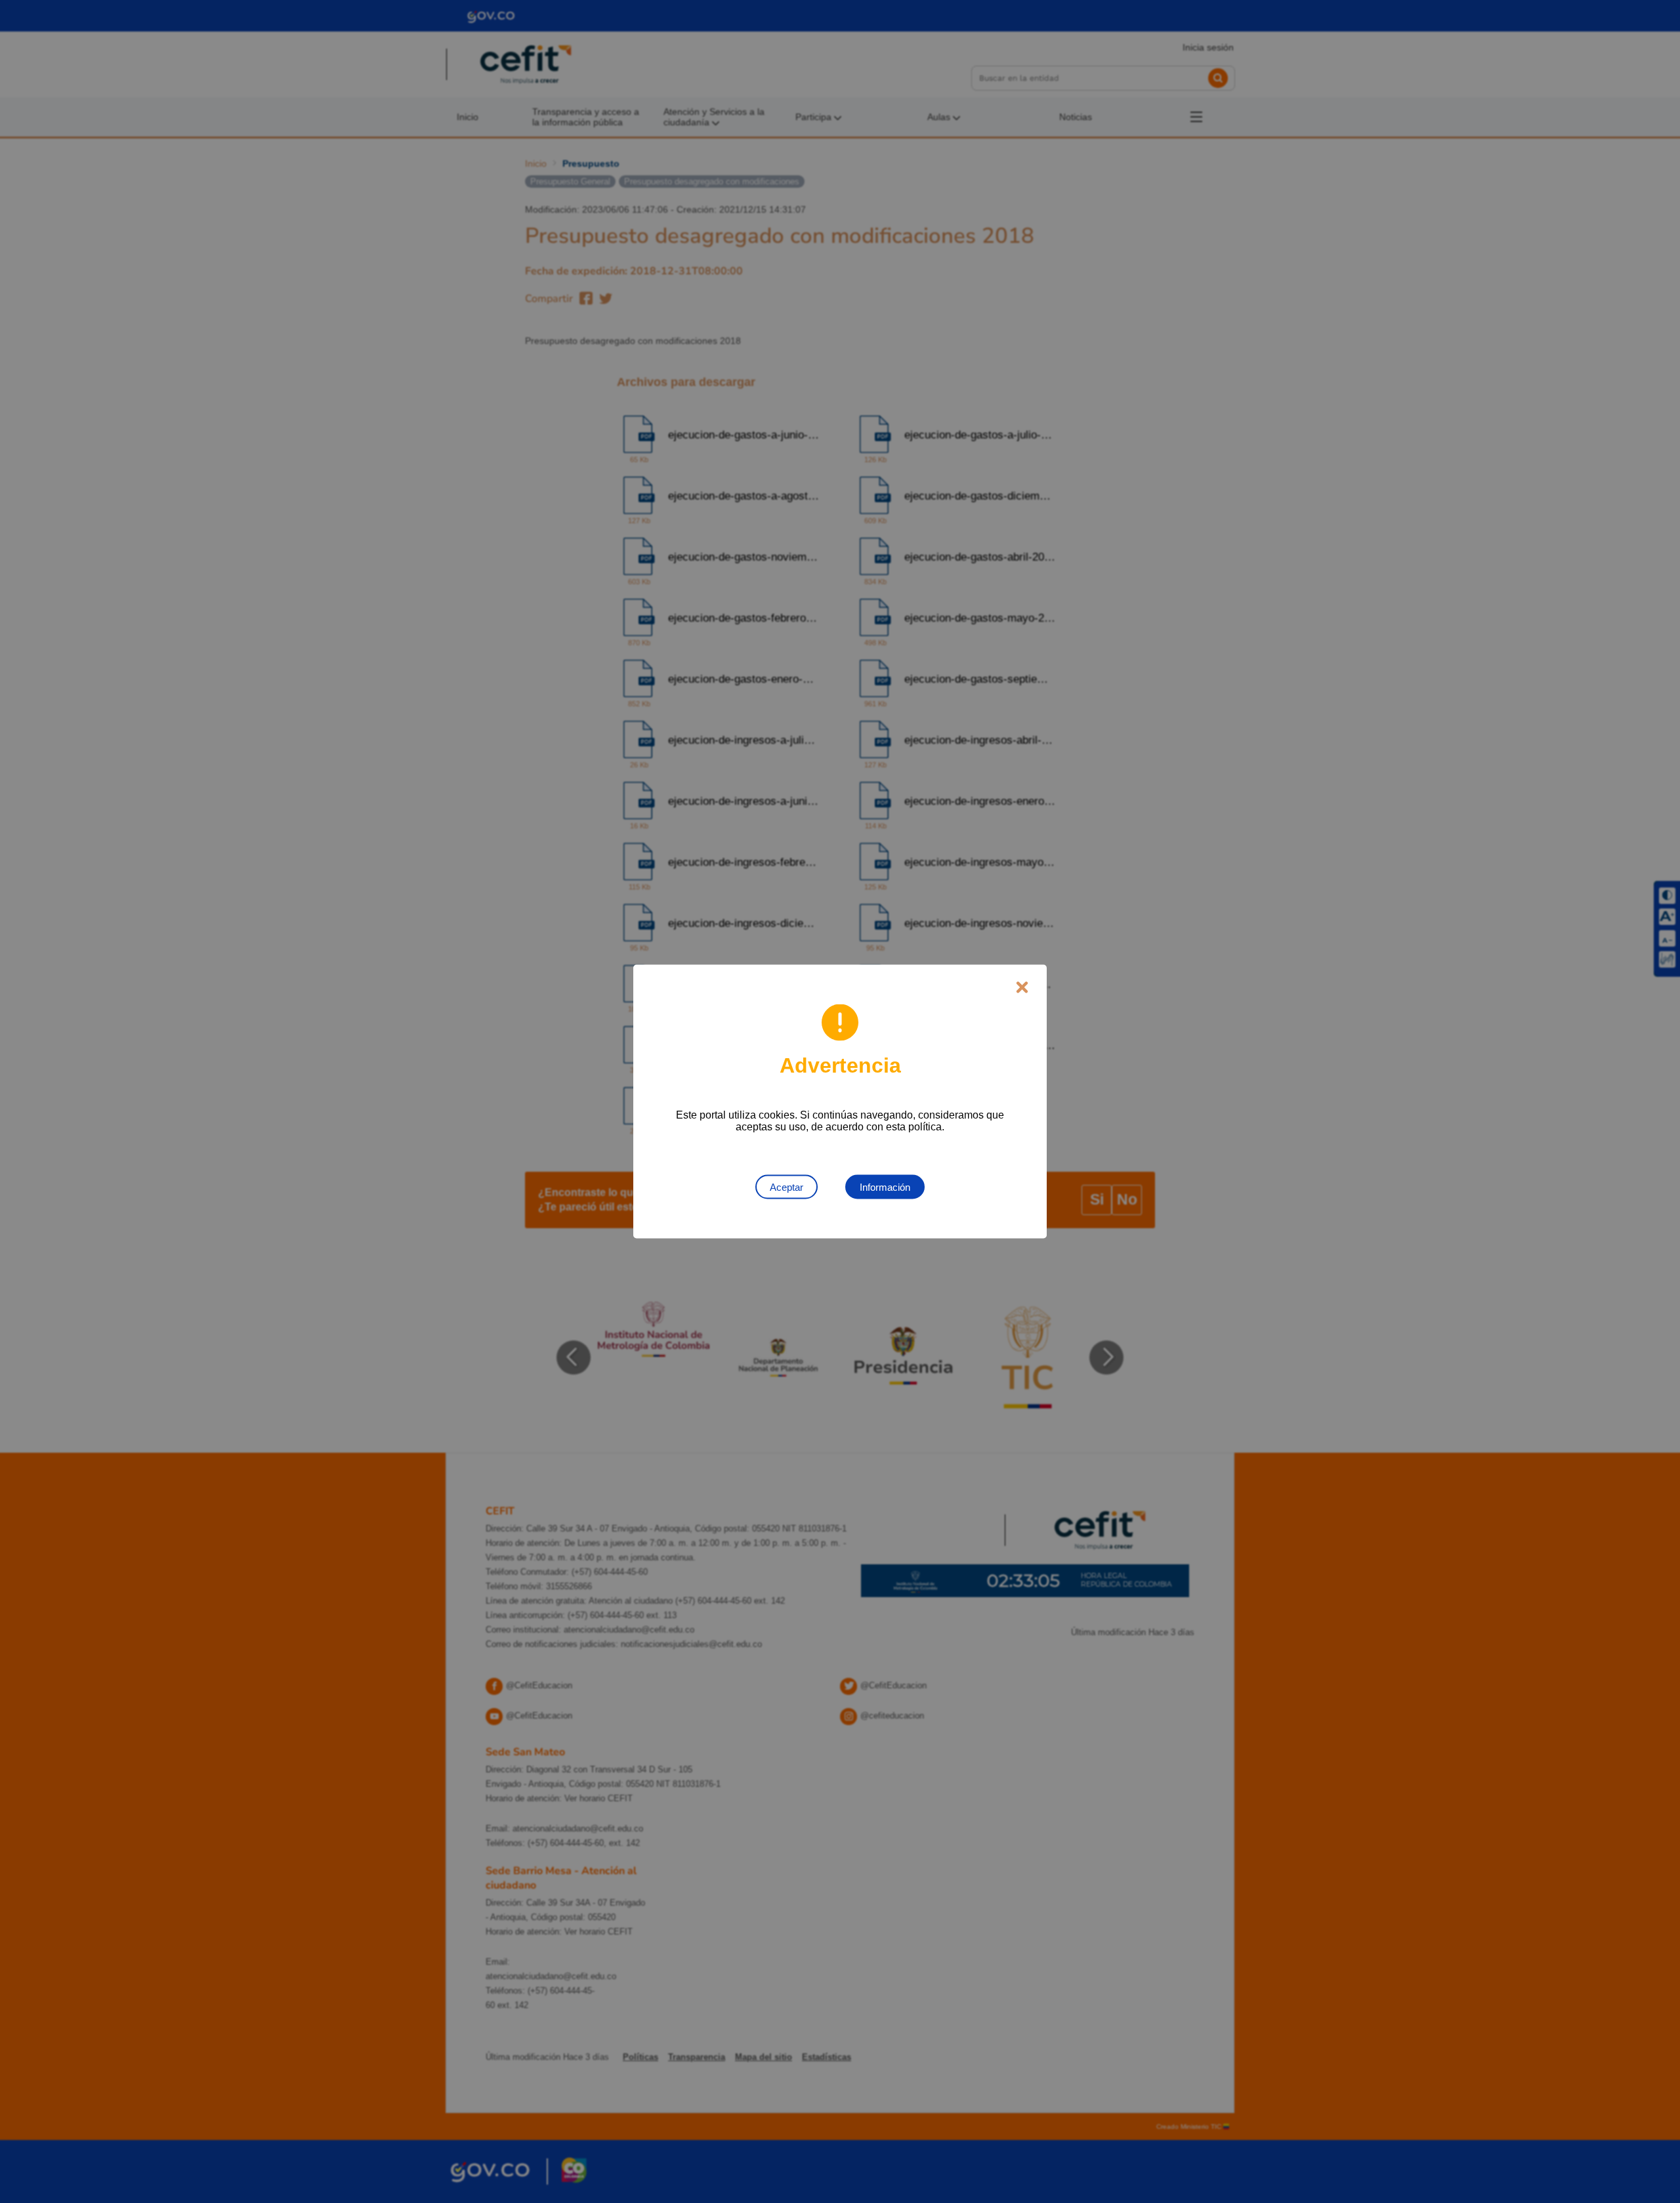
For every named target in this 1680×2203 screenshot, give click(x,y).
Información (885, 1187)
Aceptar (787, 1187)
